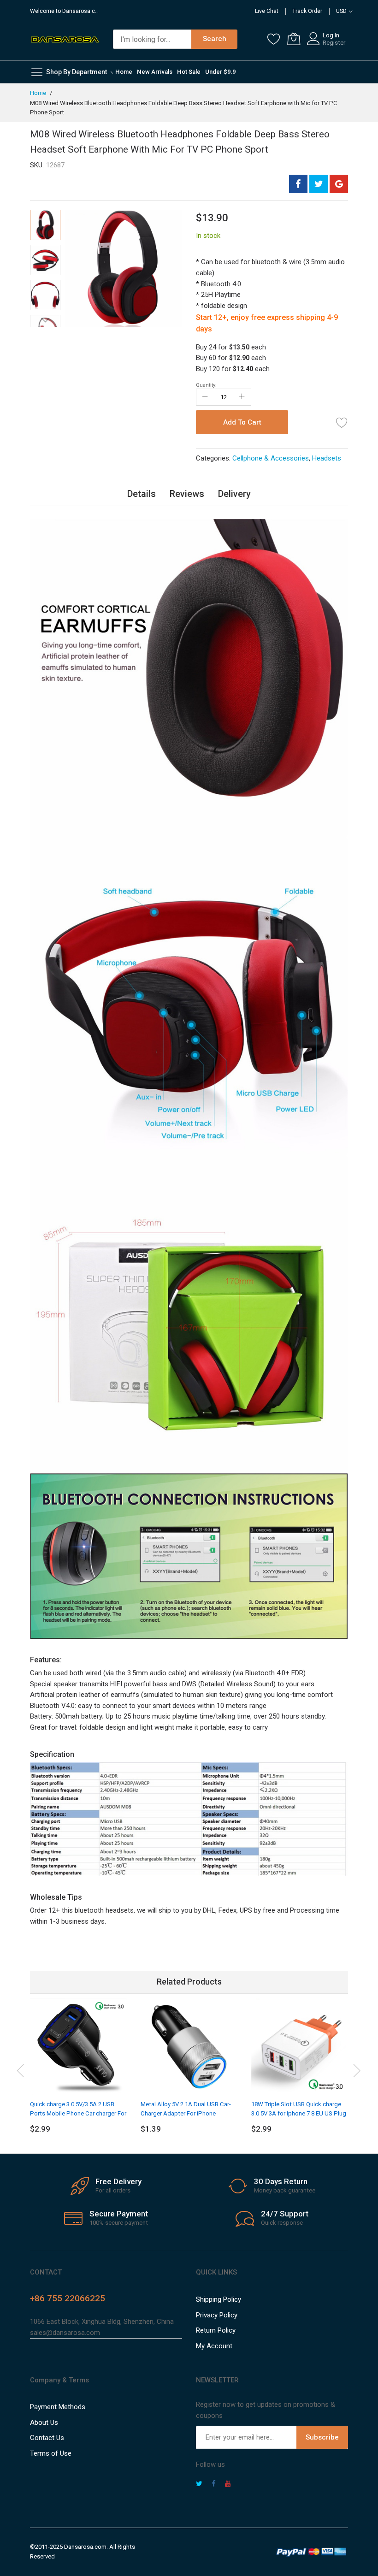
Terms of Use (51, 2453)
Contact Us (47, 2438)
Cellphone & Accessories (271, 458)
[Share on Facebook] (298, 184)
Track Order (307, 11)
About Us (44, 2422)
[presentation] (21, 2069)
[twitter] (199, 2485)
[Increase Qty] (242, 397)
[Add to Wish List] (342, 422)
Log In (331, 35)
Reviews (187, 494)
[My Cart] (294, 39)
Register (334, 43)
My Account (214, 2346)
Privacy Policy (217, 2315)
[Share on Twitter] (319, 184)
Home (38, 93)
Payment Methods (58, 2407)
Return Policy (216, 2330)
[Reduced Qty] (205, 397)
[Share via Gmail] (339, 184)
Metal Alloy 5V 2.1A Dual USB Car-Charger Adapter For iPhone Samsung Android (186, 2114)
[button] (45, 260)
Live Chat (267, 11)
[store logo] (65, 39)
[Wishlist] (274, 39)
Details (142, 494)
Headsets (327, 458)
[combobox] (152, 39)
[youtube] (228, 2485)
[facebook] (214, 2485)
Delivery (234, 494)
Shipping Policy (219, 2299)
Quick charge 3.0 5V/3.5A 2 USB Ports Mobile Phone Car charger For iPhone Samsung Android (78, 2114)
